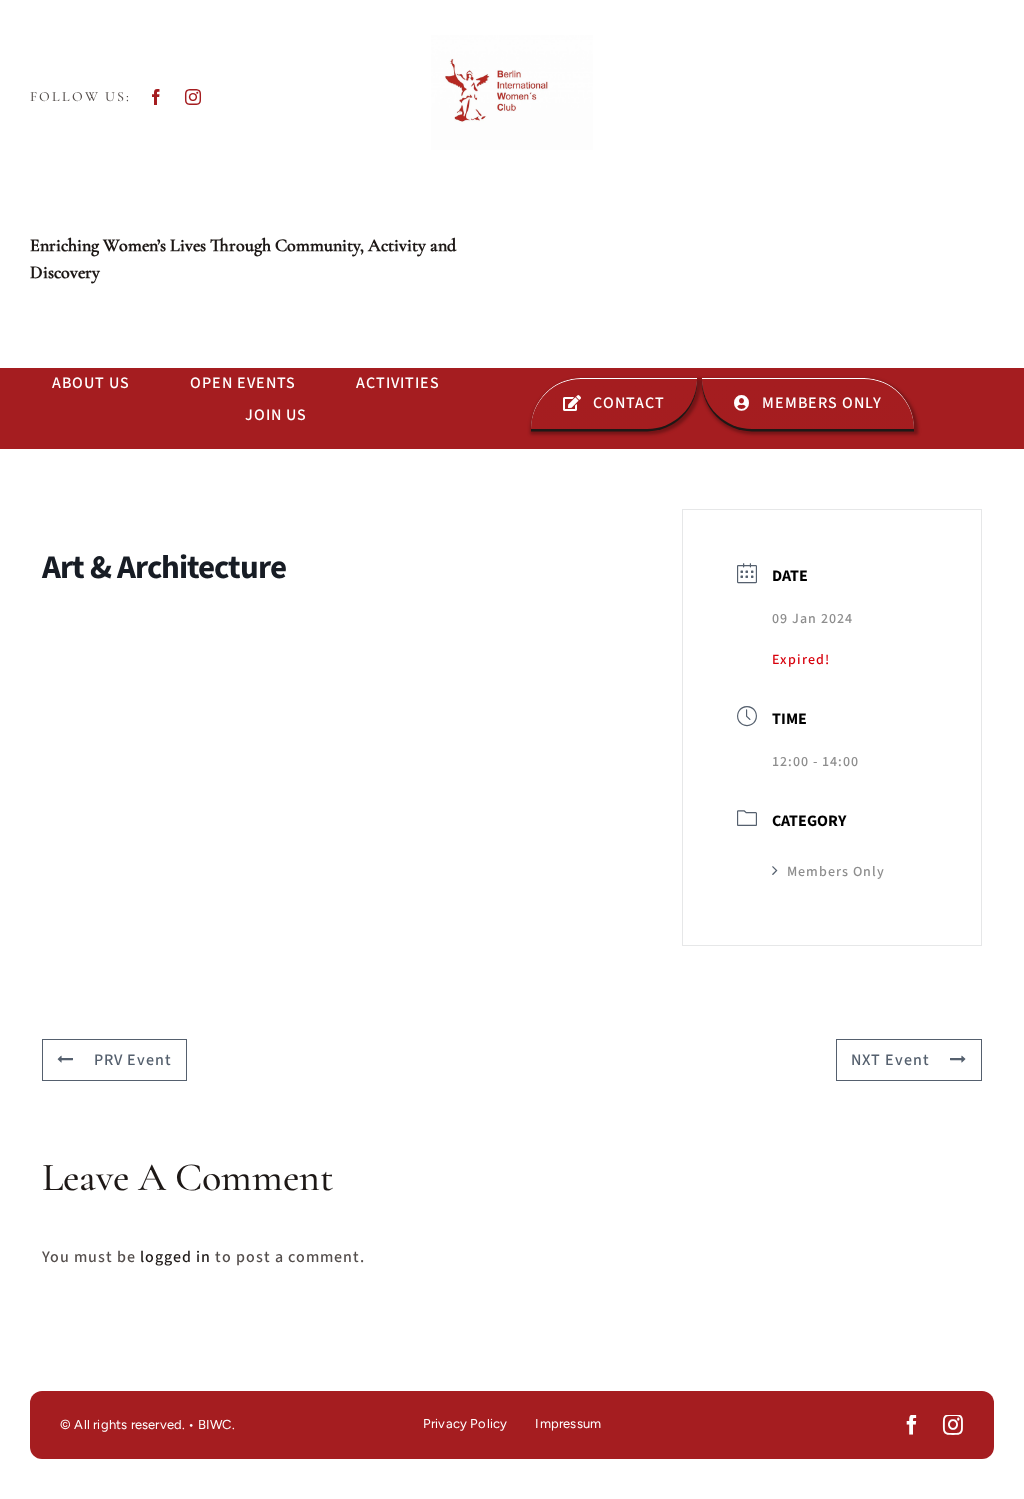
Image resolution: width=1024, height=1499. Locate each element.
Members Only (836, 872)
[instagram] (193, 97)
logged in (175, 1257)
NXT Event (890, 1060)
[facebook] (156, 97)
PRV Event (133, 1060)
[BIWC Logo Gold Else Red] (512, 43)
